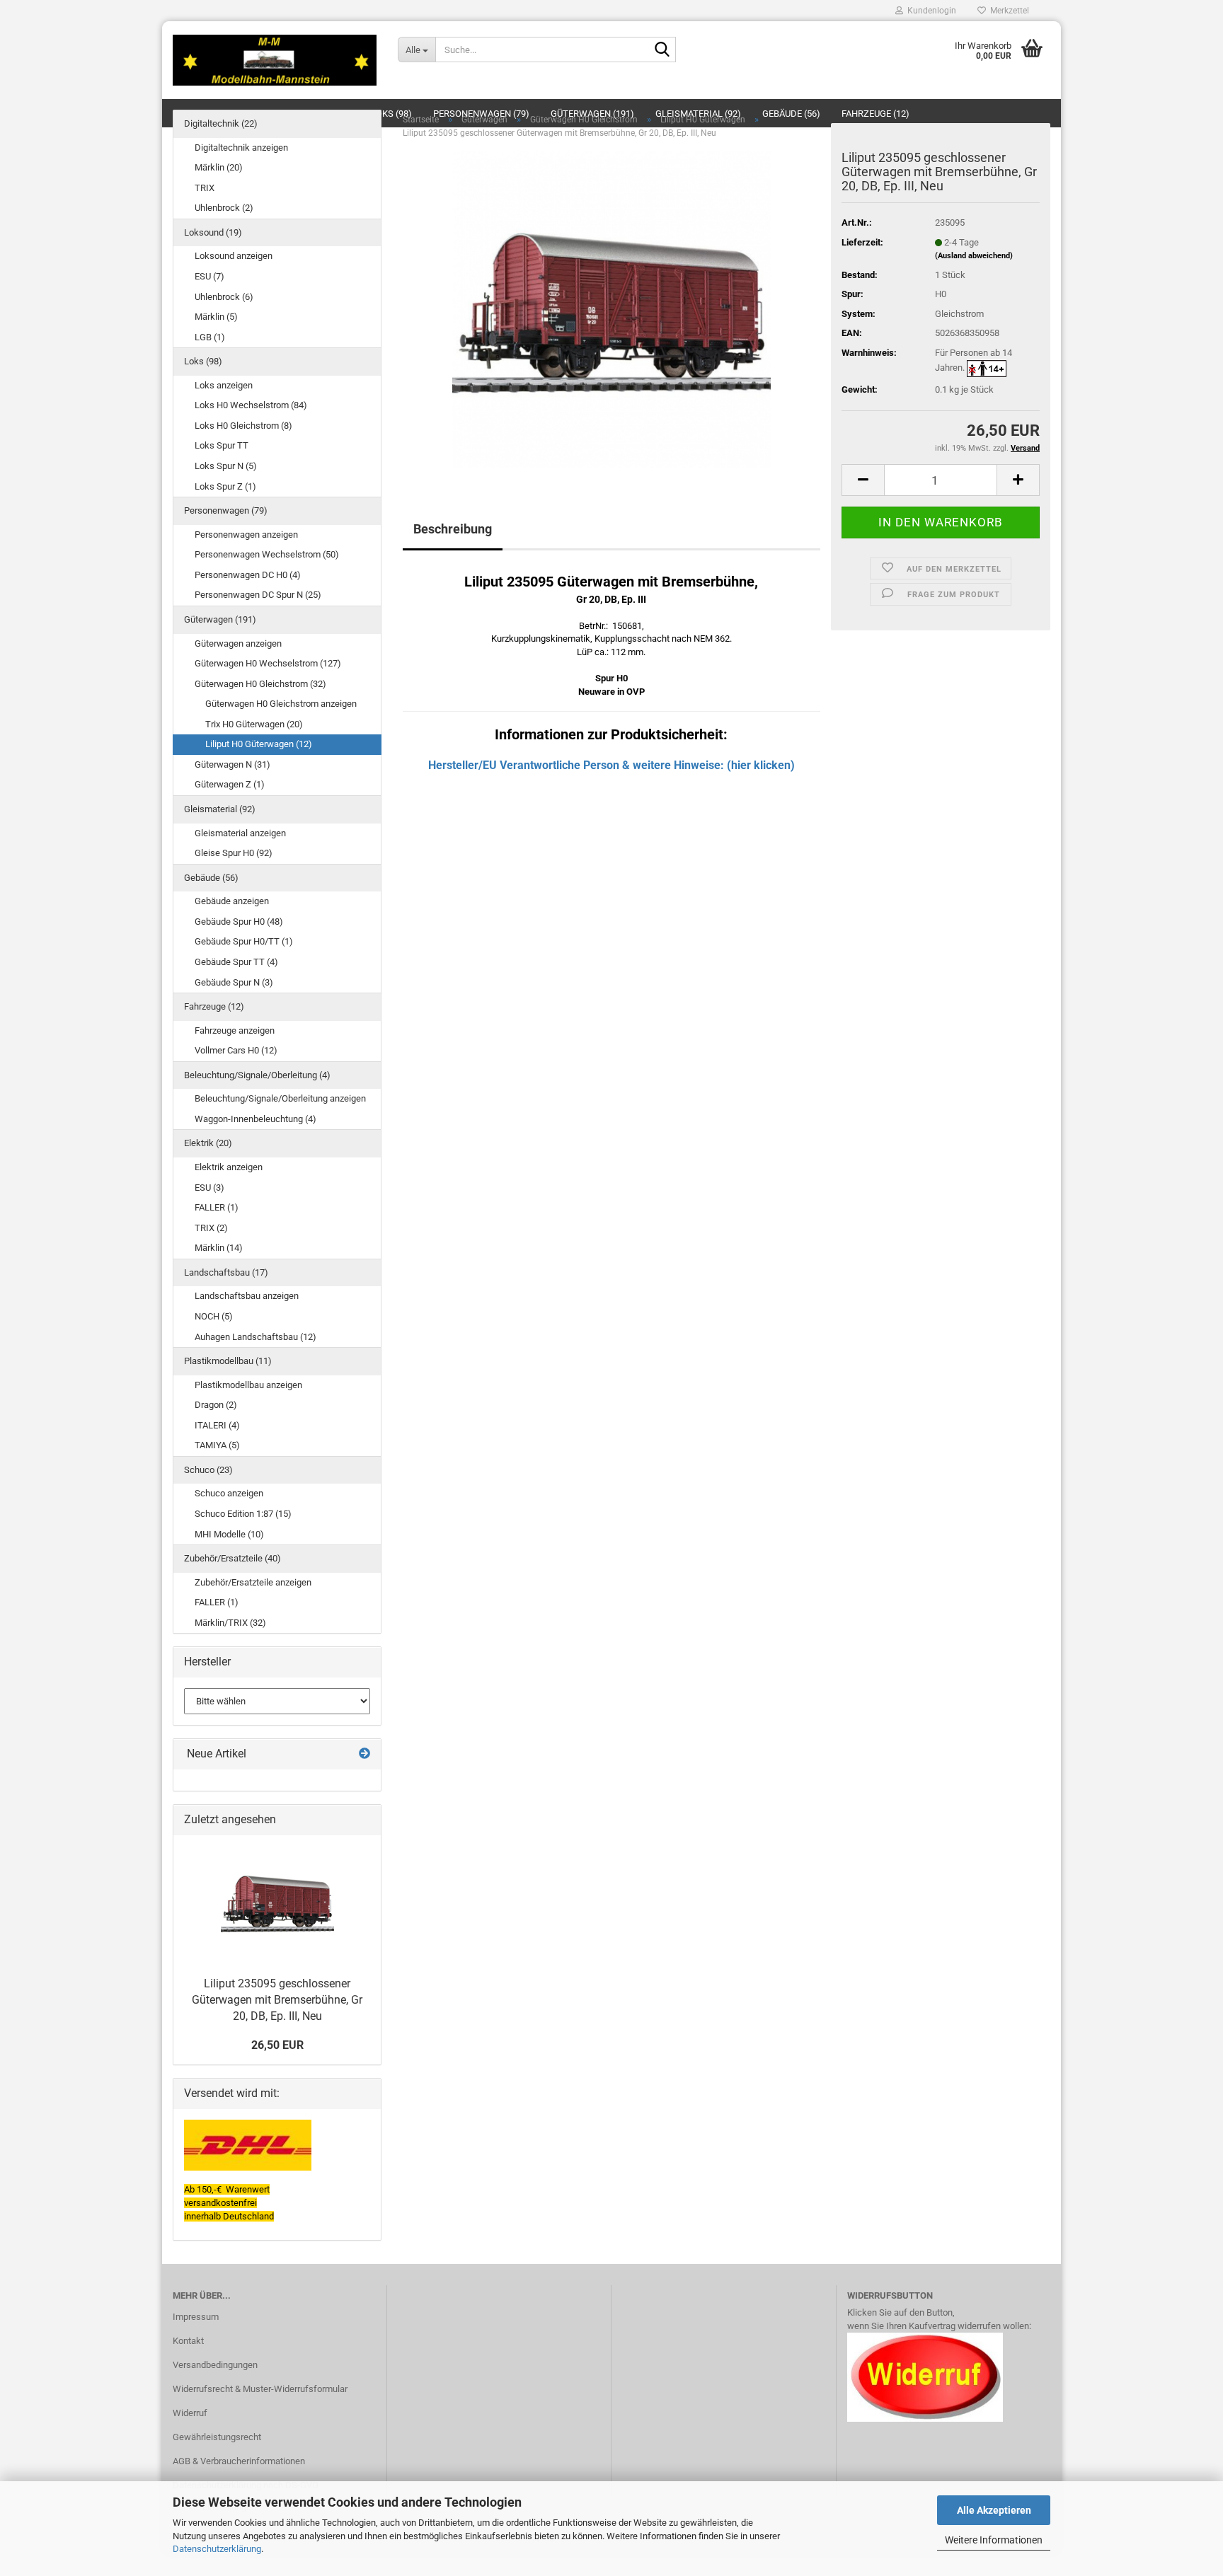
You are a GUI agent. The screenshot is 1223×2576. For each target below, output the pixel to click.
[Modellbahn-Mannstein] (275, 60)
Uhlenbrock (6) (224, 297)
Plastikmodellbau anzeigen (248, 1385)
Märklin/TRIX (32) (230, 1623)
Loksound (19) (213, 232)
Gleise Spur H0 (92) (234, 853)
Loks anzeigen (224, 385)
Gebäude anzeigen (232, 901)
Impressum (196, 2317)
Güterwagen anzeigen (238, 643)
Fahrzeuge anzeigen (235, 1030)
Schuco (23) (208, 1470)
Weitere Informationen (994, 2540)
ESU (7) (209, 276)
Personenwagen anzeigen (246, 535)
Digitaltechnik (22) (221, 123)
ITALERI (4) (217, 1425)
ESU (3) (209, 1188)
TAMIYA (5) (217, 1445)
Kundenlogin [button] (930, 11)
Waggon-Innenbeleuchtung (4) (255, 1119)
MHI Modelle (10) (229, 1534)
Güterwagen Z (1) (230, 784)
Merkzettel (1007, 11)
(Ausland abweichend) (974, 256)
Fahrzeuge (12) (214, 1006)
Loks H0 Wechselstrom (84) (251, 405)
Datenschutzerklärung (217, 2549)
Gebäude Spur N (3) (234, 982)
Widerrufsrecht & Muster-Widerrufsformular (260, 2389)
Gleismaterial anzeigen (240, 833)
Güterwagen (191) (220, 619)
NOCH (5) (214, 1316)
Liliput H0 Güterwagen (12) (259, 744)
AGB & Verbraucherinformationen (239, 2461)
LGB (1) (210, 337)
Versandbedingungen (215, 2365)
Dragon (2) (216, 1405)
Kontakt (188, 2341)
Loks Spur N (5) (226, 466)
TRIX (205, 188)
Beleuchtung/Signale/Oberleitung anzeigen (280, 1098)
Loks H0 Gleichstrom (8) (243, 426)
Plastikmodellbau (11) (228, 1361)
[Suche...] (662, 50)
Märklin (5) (216, 317)
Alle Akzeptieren (994, 2510)
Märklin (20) (219, 167)
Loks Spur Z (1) (225, 486)
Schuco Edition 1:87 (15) (243, 1514)
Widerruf (190, 2413)
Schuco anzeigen (229, 1493)
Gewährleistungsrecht (217, 2437)
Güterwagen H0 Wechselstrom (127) (268, 663)
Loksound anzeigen (234, 256)
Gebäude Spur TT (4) (236, 962)
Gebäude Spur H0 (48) (239, 922)
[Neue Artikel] (364, 1754)
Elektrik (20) (208, 1143)
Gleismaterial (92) (220, 809)
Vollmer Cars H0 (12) (236, 1050)
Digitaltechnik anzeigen (241, 148)
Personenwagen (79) (226, 510)
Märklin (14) (219, 1248)
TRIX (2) (211, 1228)
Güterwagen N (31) (232, 764)
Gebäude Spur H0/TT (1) (244, 941)
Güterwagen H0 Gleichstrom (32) (260, 684)
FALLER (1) (217, 1207)
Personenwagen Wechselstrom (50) (267, 554)
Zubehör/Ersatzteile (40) (232, 1558)
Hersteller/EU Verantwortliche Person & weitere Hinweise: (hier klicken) (611, 765)
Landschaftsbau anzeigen (247, 1296)
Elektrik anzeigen (229, 1167)
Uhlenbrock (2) (224, 208)
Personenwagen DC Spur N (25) (258, 595)
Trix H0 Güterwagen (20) (254, 724)
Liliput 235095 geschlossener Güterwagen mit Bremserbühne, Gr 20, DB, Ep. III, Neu (277, 2000)
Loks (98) (203, 361)
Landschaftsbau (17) (226, 1272)
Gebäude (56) (211, 878)
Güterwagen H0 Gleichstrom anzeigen (281, 704)
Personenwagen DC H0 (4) (248, 575)
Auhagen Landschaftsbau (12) (255, 1337)
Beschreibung (453, 529)
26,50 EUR (277, 2045)
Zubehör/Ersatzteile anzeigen (253, 1582)
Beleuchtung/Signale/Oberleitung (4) (257, 1075)
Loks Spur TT (222, 445)
